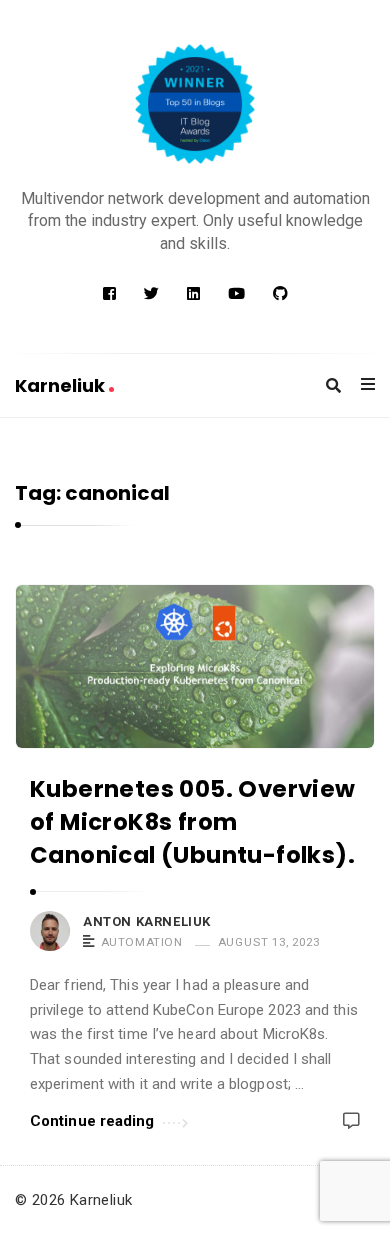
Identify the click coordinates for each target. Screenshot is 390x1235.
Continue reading (92, 1121)
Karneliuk (62, 385)
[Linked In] (193, 294)
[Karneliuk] (195, 104)
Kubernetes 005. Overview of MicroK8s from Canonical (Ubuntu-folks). (193, 822)
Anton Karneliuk (147, 921)
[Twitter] (151, 294)
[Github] (280, 294)
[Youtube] (236, 294)
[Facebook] (109, 294)
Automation (142, 942)
